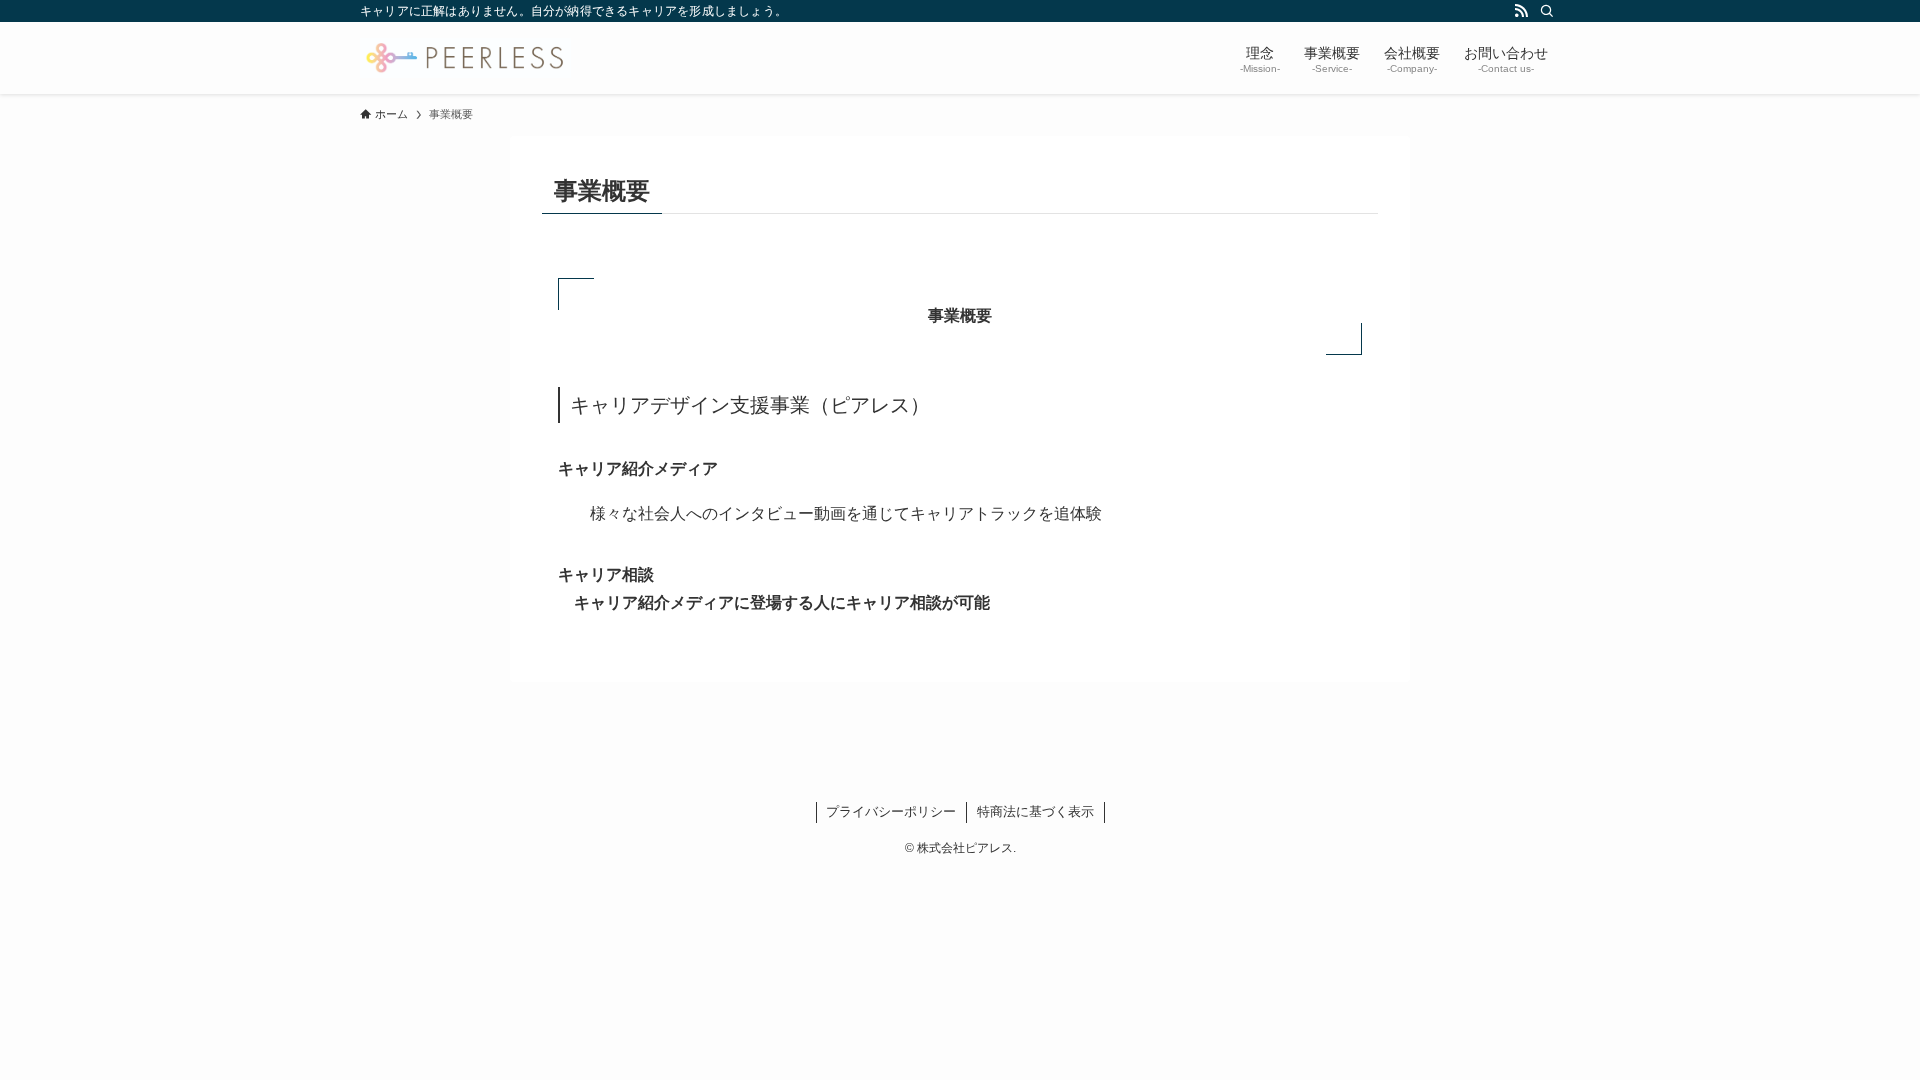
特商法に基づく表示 (1035, 811)
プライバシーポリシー (891, 811)
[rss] (1521, 11)
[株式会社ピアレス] (465, 58)
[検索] (1547, 11)
